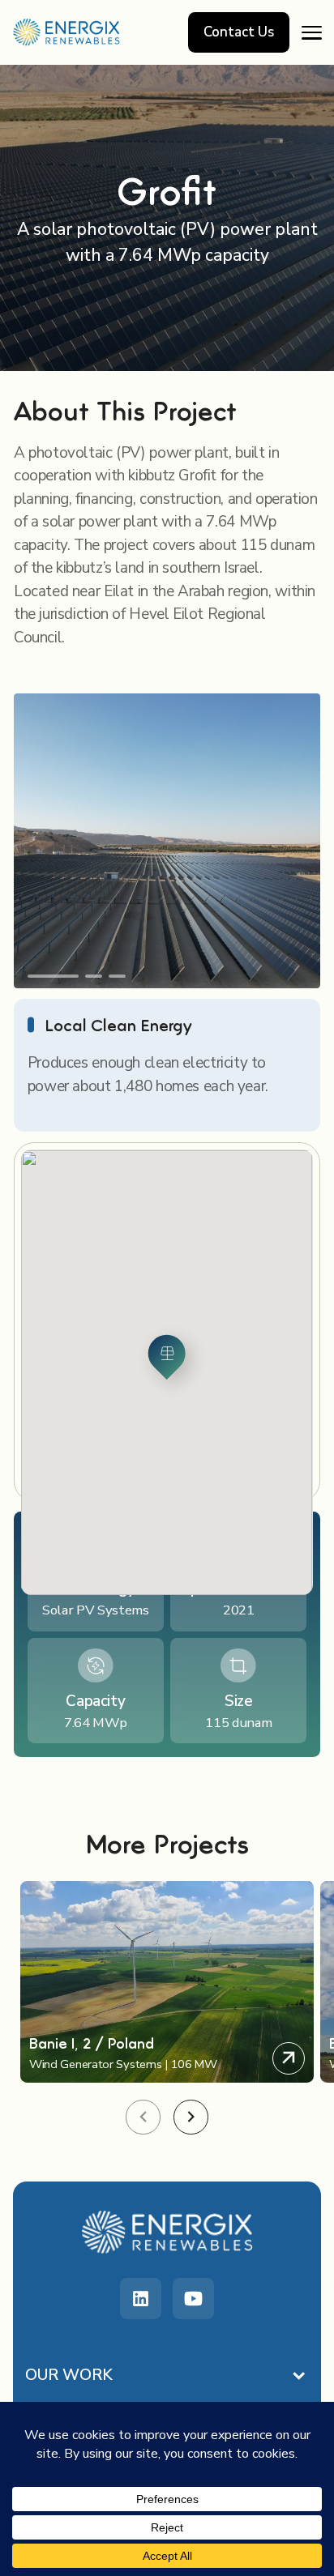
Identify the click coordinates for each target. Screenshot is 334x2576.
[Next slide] (191, 2117)
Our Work (69, 2375)
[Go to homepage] (67, 32)
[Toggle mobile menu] (312, 32)
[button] (53, 976)
